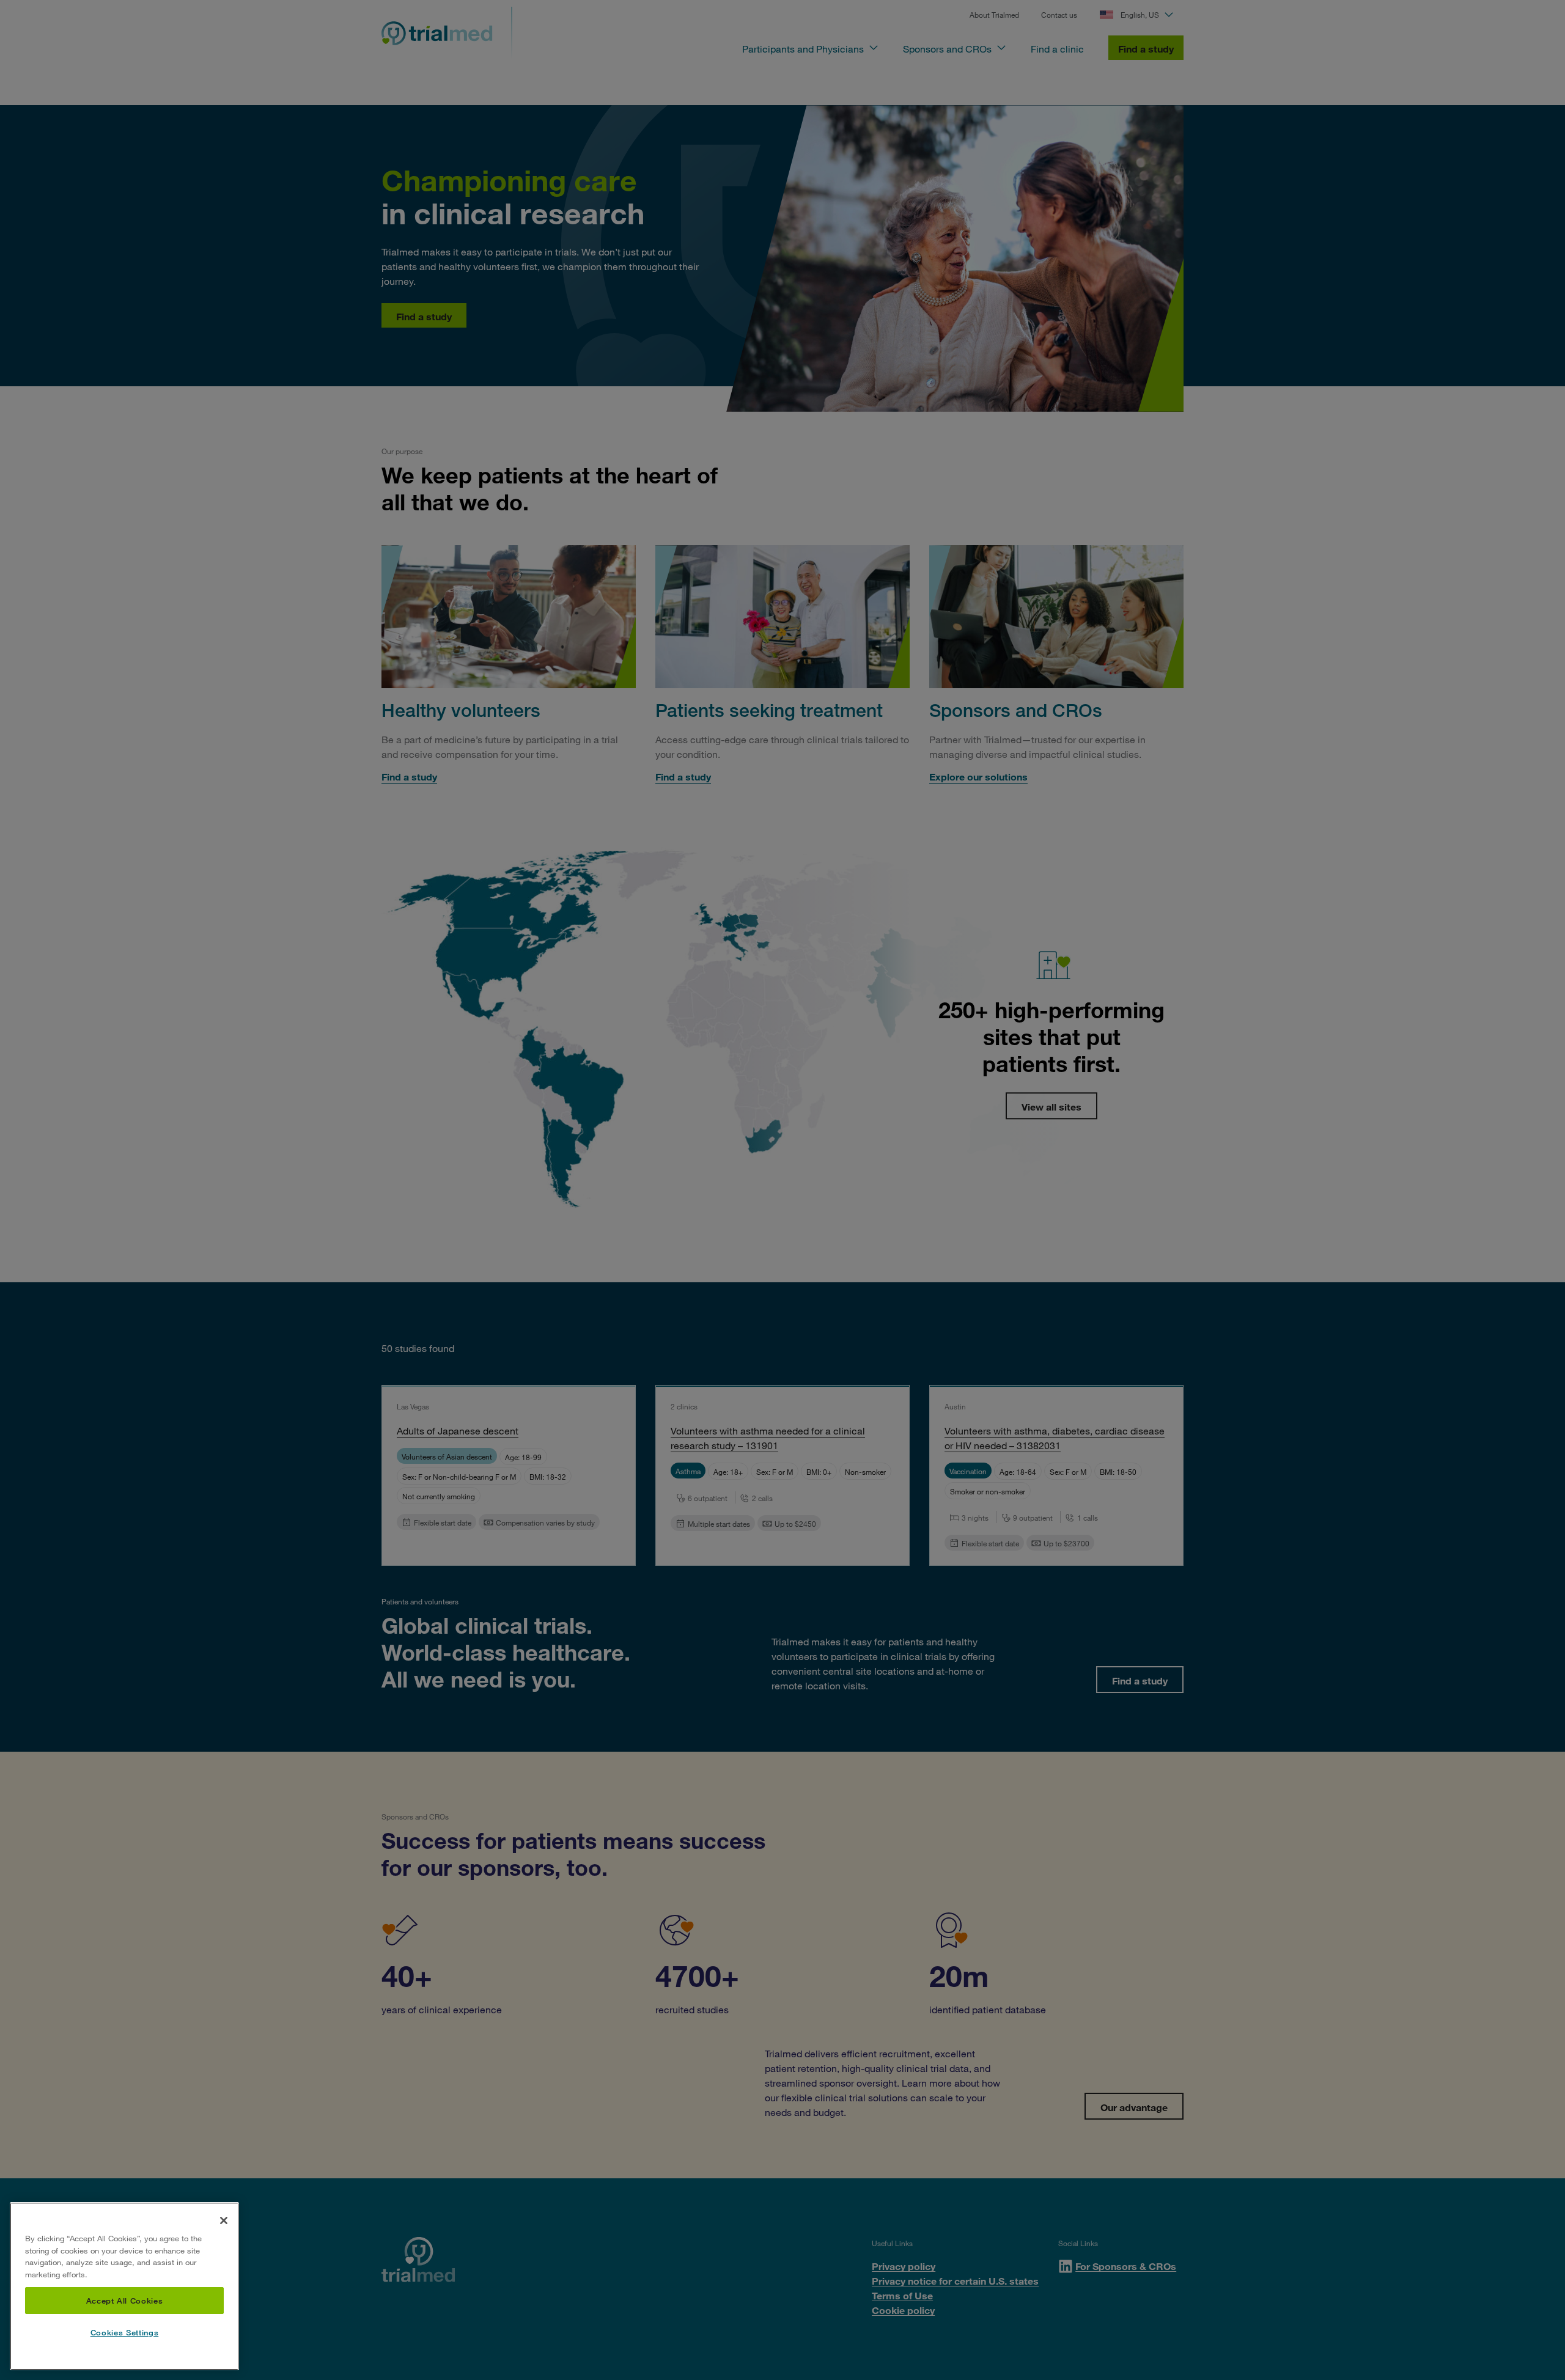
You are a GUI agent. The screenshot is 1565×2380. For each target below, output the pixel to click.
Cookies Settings (125, 2333)
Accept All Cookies (125, 2301)
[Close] (224, 2220)
